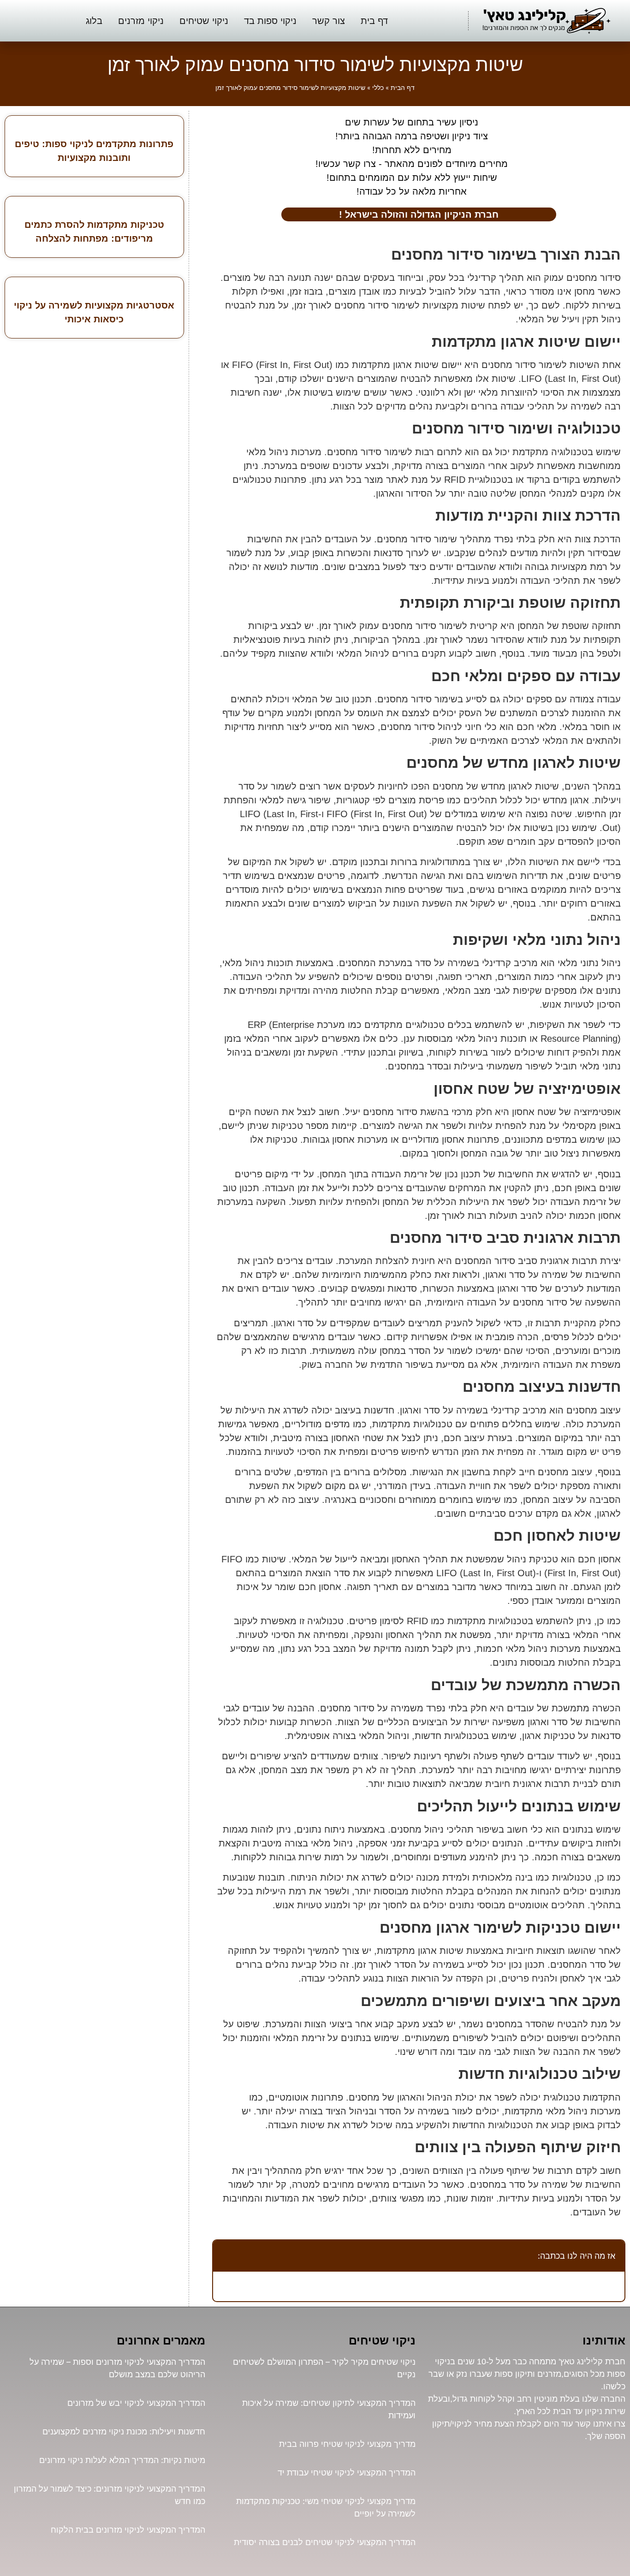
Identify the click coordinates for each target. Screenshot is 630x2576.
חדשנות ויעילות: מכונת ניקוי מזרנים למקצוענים (124, 2431)
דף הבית (403, 88)
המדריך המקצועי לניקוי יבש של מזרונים (136, 2403)
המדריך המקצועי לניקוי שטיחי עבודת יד (347, 2472)
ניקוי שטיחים (204, 21)
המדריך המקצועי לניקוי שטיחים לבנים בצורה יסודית (325, 2542)
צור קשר (329, 21)
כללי (378, 88)
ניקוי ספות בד (270, 21)
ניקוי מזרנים (141, 21)
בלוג (94, 21)
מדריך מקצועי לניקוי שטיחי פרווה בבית (347, 2444)
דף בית (374, 21)
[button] (225, 2255)
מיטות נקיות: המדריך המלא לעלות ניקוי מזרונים (122, 2460)
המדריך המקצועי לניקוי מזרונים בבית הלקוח (128, 2530)
